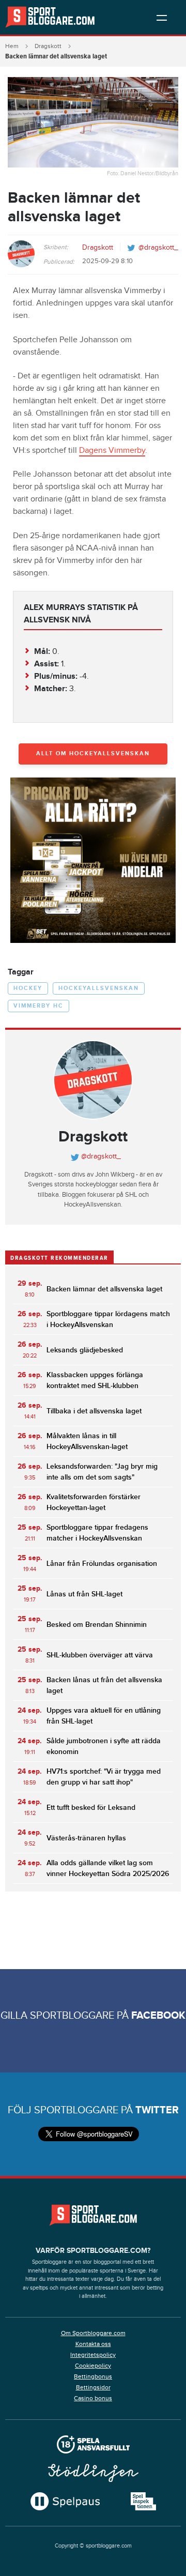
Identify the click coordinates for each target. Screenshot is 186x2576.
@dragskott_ (158, 248)
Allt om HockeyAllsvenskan (93, 753)
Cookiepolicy (93, 2366)
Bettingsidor (93, 2387)
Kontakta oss (93, 2344)
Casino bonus (93, 2398)
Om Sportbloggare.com (93, 2333)
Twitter (157, 2110)
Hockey (28, 988)
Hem (12, 46)
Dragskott (48, 46)
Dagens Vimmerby (112, 451)
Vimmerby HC (38, 1006)
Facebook (158, 2016)
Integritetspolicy (93, 2355)
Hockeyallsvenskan (99, 988)
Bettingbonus (93, 2376)
